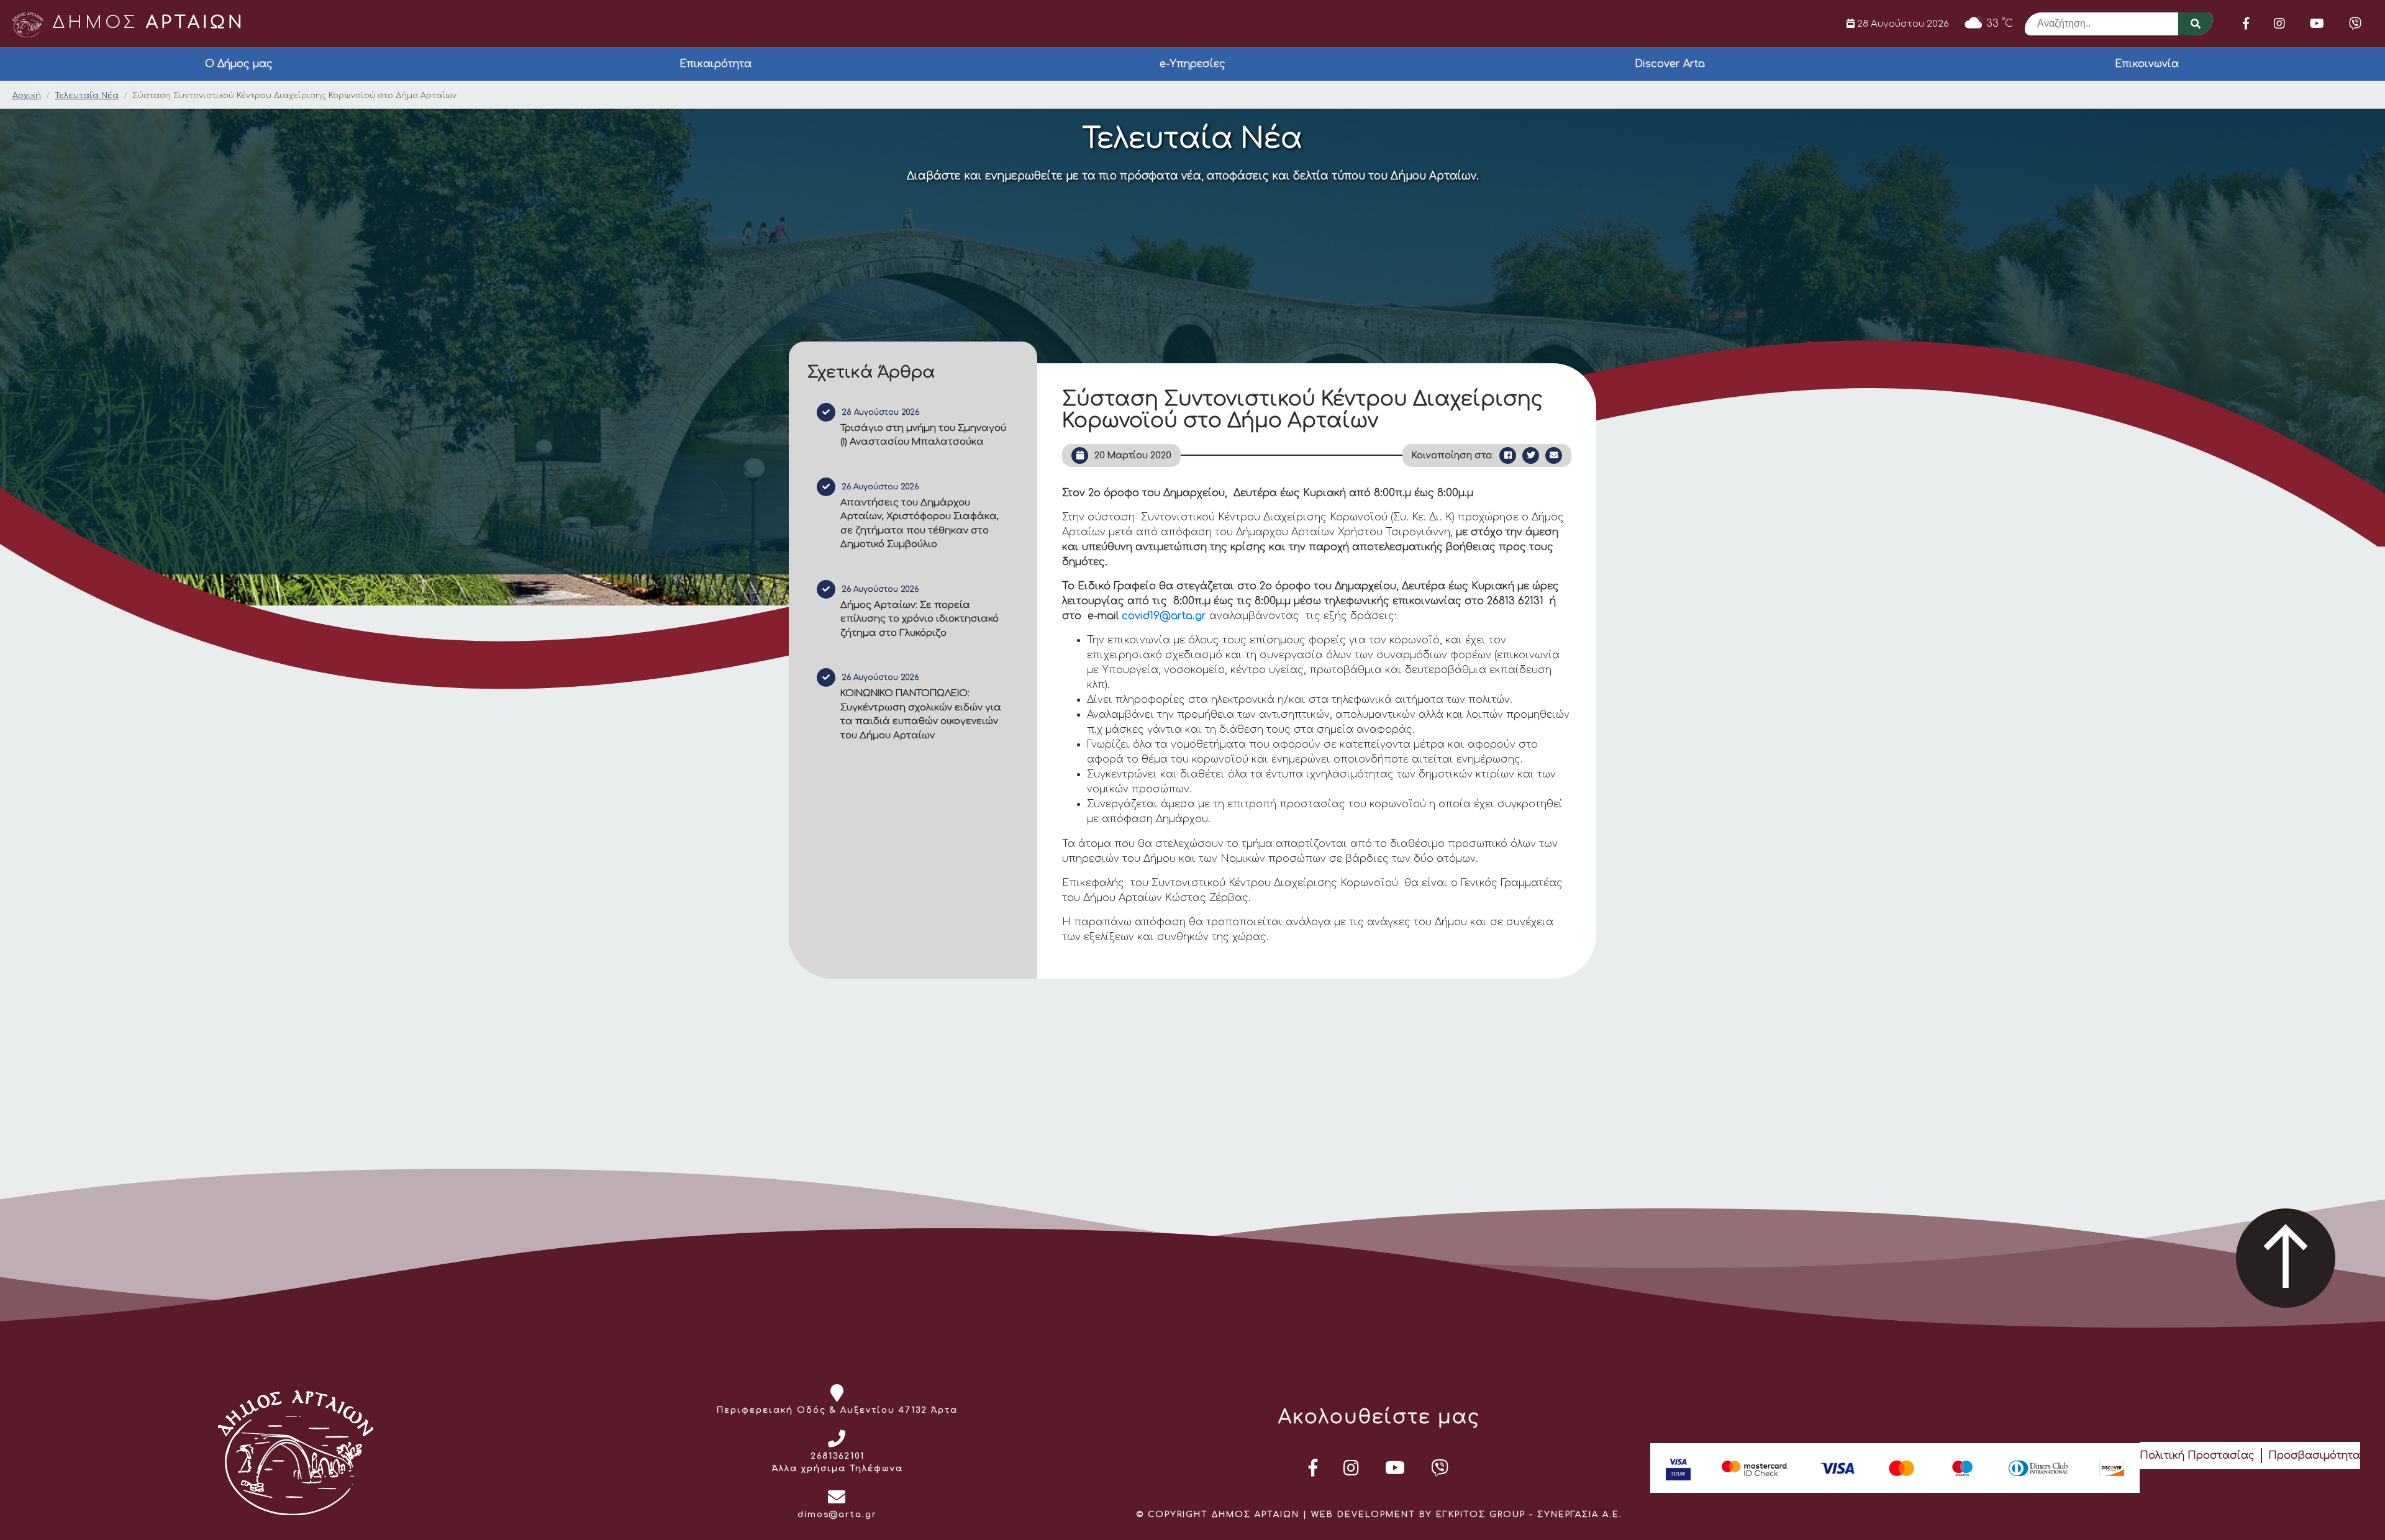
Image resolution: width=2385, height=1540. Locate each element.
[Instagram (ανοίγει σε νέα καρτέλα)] (2279, 24)
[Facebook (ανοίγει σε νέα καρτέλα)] (2246, 24)
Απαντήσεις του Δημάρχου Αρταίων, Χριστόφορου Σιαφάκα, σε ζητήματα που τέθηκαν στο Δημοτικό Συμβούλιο (920, 524)
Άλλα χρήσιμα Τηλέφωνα (838, 1469)
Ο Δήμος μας (239, 64)
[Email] (1554, 455)
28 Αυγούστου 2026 (1902, 24)
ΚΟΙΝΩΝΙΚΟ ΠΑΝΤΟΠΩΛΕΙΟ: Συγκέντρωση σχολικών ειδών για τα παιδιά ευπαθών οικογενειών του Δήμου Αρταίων (921, 714)
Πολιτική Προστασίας (2197, 1456)
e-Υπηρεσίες (1192, 64)
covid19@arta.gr (1164, 616)
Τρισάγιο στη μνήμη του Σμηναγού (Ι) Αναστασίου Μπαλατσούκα (923, 435)
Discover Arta (1670, 64)
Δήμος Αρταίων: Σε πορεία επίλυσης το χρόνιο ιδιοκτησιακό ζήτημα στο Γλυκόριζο (920, 619)
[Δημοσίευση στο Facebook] (1508, 455)
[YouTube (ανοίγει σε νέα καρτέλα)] (2317, 24)
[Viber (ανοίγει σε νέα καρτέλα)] (2355, 24)
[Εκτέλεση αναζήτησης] (2196, 24)
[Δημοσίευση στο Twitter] (1531, 455)
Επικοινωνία (2147, 64)
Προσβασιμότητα (2314, 1456)
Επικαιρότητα (715, 64)
